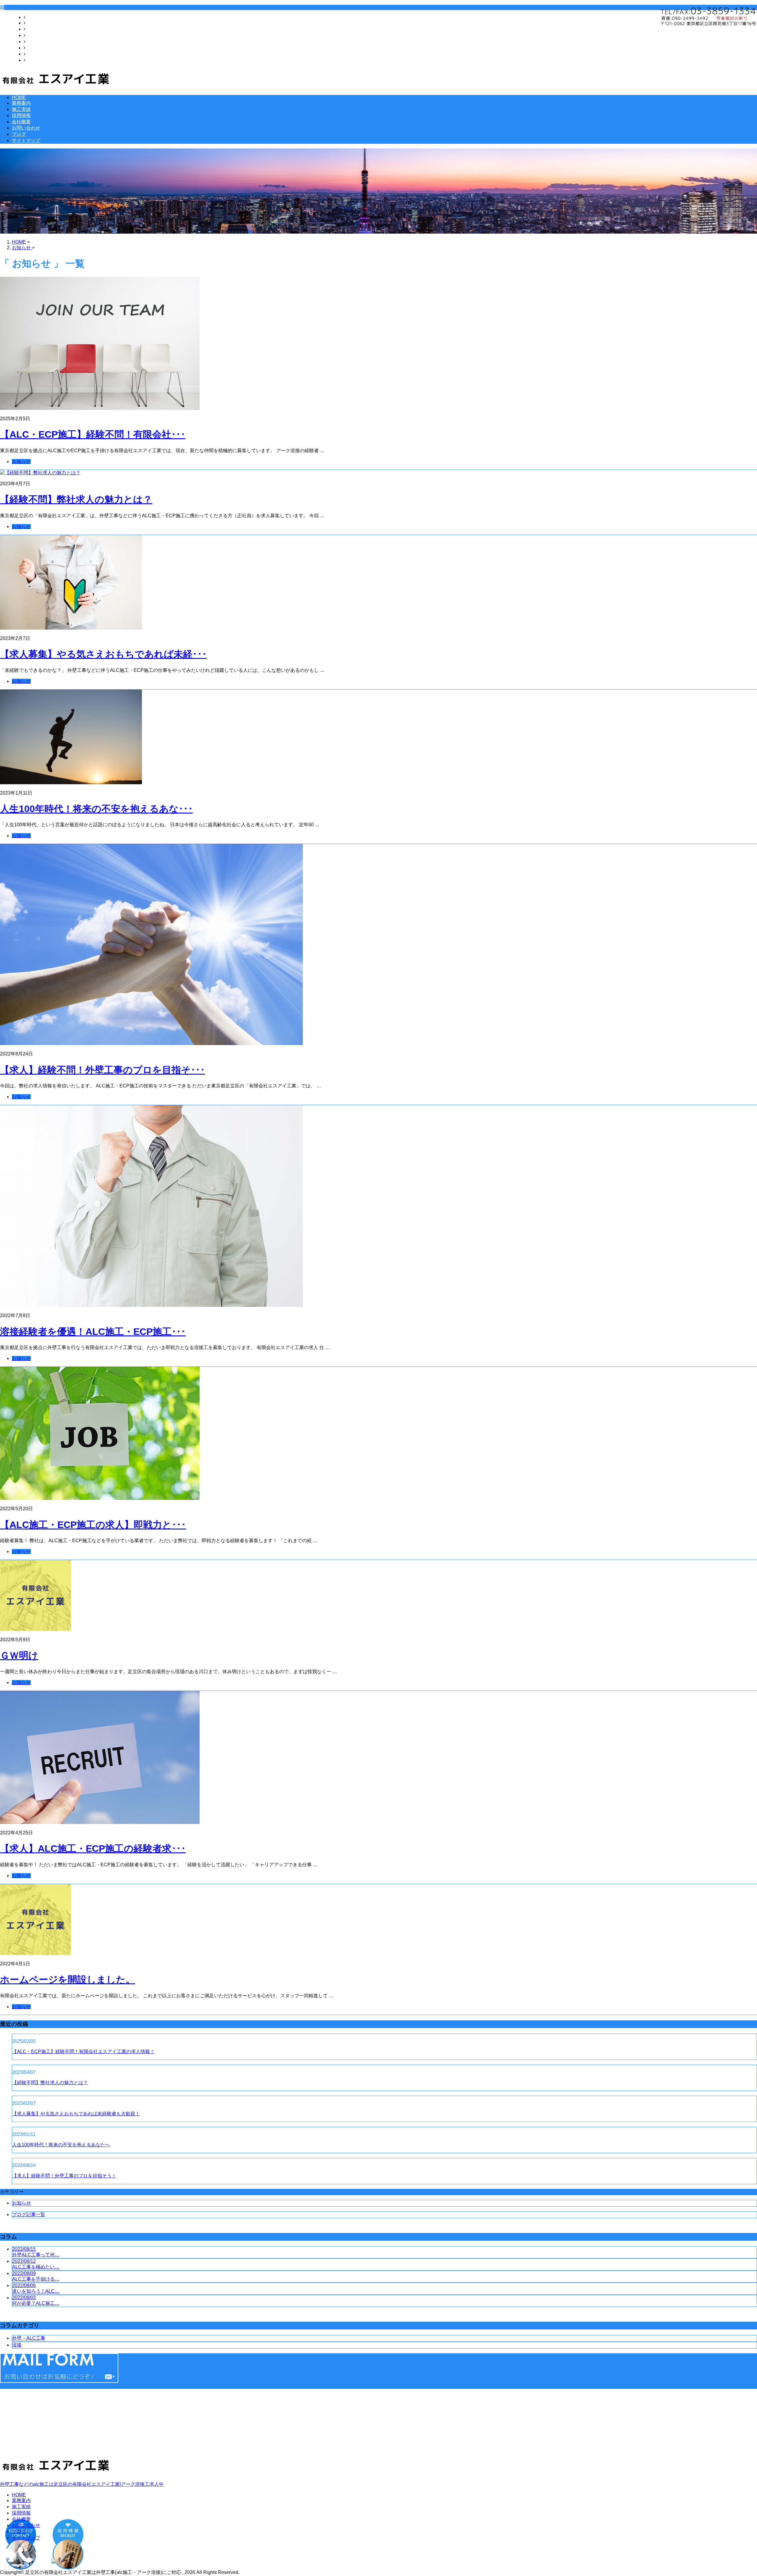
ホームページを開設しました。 (68, 1980)
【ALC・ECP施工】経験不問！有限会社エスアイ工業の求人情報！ (83, 2052)
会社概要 (35, 42)
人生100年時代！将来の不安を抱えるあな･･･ (96, 809)
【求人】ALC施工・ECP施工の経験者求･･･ (93, 1849)
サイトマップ (40, 60)
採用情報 (35, 35)
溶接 (17, 2345)
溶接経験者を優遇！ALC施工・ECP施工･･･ (93, 1332)
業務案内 (35, 23)
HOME (33, 17)
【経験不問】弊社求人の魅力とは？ (76, 499)
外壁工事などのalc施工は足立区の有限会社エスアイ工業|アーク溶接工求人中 (82, 2484)
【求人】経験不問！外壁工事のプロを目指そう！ (64, 2176)
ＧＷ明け (19, 1655)
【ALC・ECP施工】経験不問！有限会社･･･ (93, 434)
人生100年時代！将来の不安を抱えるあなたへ (61, 2145)
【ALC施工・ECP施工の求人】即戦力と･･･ (93, 1525)
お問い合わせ (40, 48)
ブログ (33, 54)
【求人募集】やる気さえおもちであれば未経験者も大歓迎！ (76, 2114)
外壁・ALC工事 (29, 2338)
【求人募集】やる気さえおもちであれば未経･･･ (103, 654)
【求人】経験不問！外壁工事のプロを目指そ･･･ (102, 1070)
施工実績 (35, 29)
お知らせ (21, 461)
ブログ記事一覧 (29, 2214)
